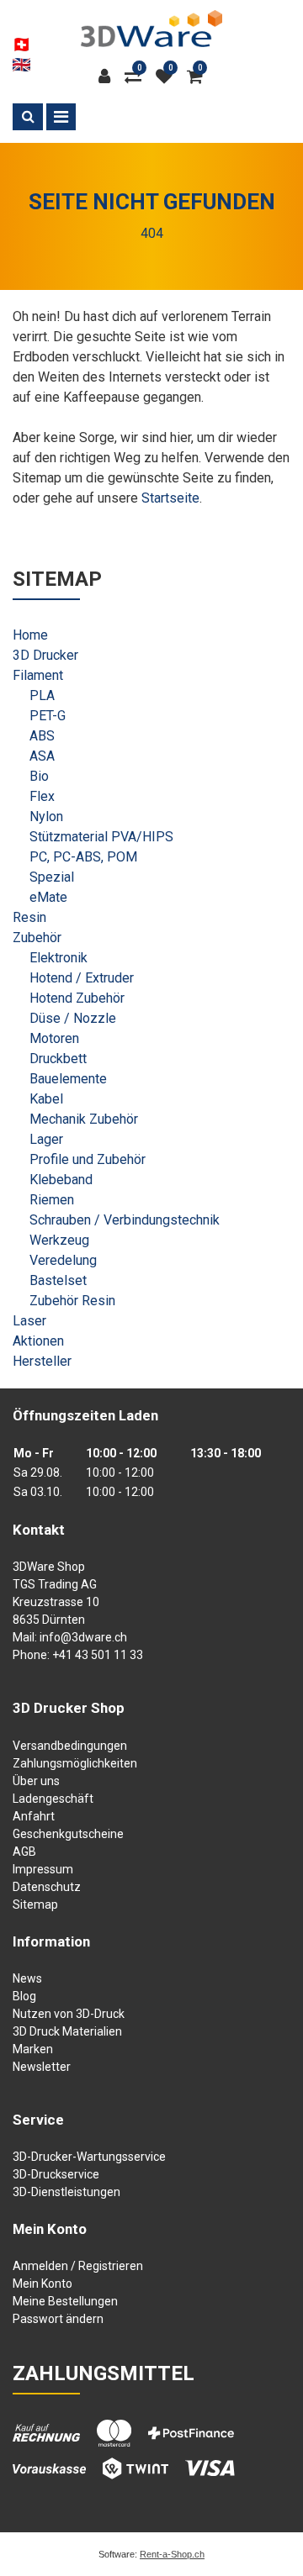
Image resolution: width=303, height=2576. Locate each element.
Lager (46, 1139)
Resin (29, 917)
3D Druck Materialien (67, 2031)
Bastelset (58, 1280)
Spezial (52, 877)
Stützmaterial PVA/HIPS (101, 837)
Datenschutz (47, 1887)
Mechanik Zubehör (84, 1119)
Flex (42, 796)
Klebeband (61, 1180)
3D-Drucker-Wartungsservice (89, 2157)
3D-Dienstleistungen (66, 2192)
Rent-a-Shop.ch (172, 2554)
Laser (29, 1321)
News (27, 1978)
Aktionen (38, 1341)
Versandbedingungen (70, 1746)
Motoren (54, 1038)
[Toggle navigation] (61, 117)
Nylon (46, 817)
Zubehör (37, 938)
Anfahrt (34, 1816)
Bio (39, 776)
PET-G (48, 716)
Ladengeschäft (53, 1799)
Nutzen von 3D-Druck (69, 2014)
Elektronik (58, 958)
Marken (33, 2049)
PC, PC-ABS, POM (83, 857)
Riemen (52, 1200)
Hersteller (42, 1361)
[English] (21, 65)
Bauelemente (68, 1079)
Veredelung (63, 1260)
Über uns (36, 1781)
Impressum (43, 1869)
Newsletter (42, 2067)
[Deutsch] (21, 45)
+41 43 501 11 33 (98, 1655)
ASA (42, 756)
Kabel (46, 1099)
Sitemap (35, 1904)
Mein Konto (43, 2284)
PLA (42, 695)
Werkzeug (59, 1240)
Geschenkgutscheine (68, 1834)
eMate (48, 897)
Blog (24, 1996)
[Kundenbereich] (109, 76)
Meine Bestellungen (65, 2301)
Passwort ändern (58, 2319)
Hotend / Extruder (82, 978)
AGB (24, 1852)
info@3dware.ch (83, 1637)
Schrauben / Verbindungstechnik (125, 1220)
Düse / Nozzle (73, 1018)
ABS (42, 736)
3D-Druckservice (56, 2174)
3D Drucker (45, 655)
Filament (38, 675)
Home (30, 635)
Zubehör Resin (72, 1301)
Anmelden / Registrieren (78, 2266)
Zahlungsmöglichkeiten (75, 1763)
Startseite (170, 498)
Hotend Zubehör (77, 998)
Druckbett (58, 1059)
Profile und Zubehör (88, 1159)
